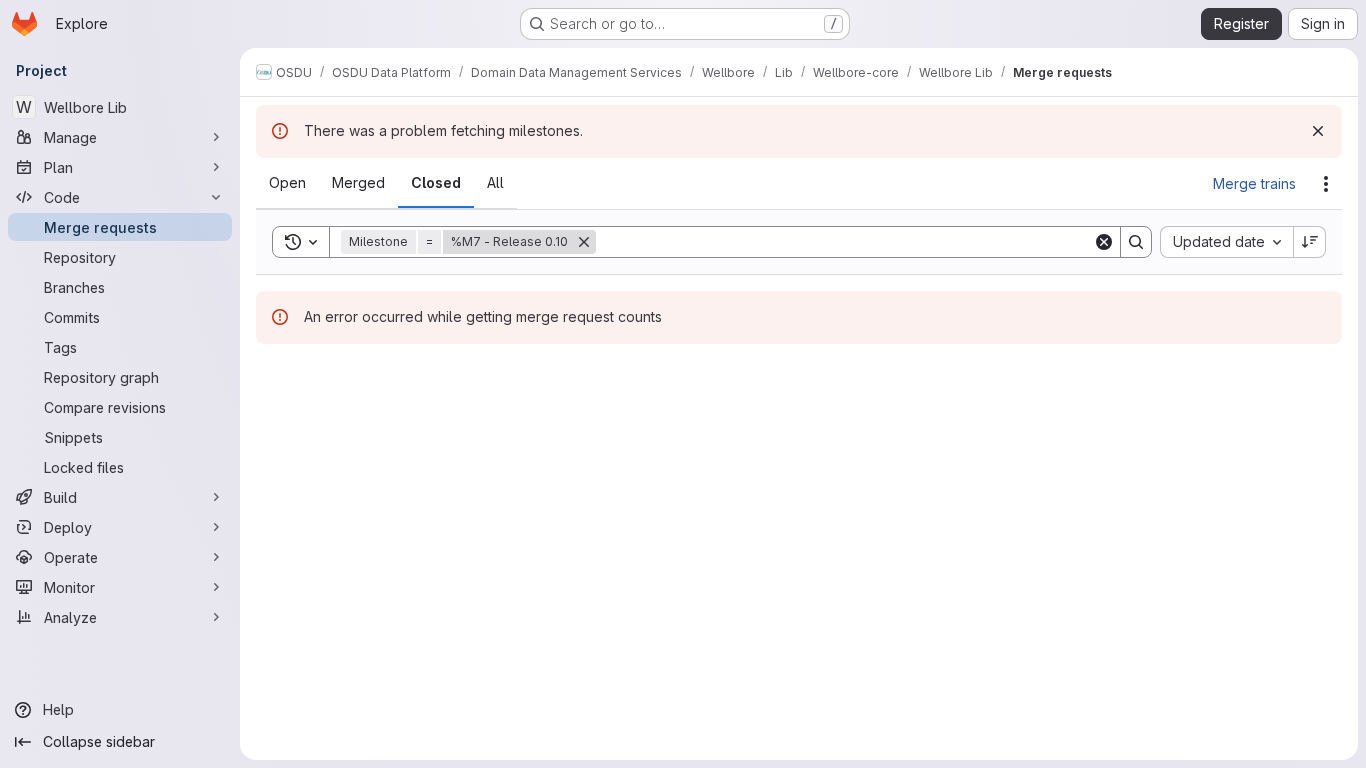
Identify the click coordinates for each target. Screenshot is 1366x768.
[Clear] (1104, 242)
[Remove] (584, 242)
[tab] (287, 183)
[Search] (1136, 242)
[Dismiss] (1318, 131)
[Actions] (1326, 184)
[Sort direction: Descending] (1310, 242)
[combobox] (1226, 242)
